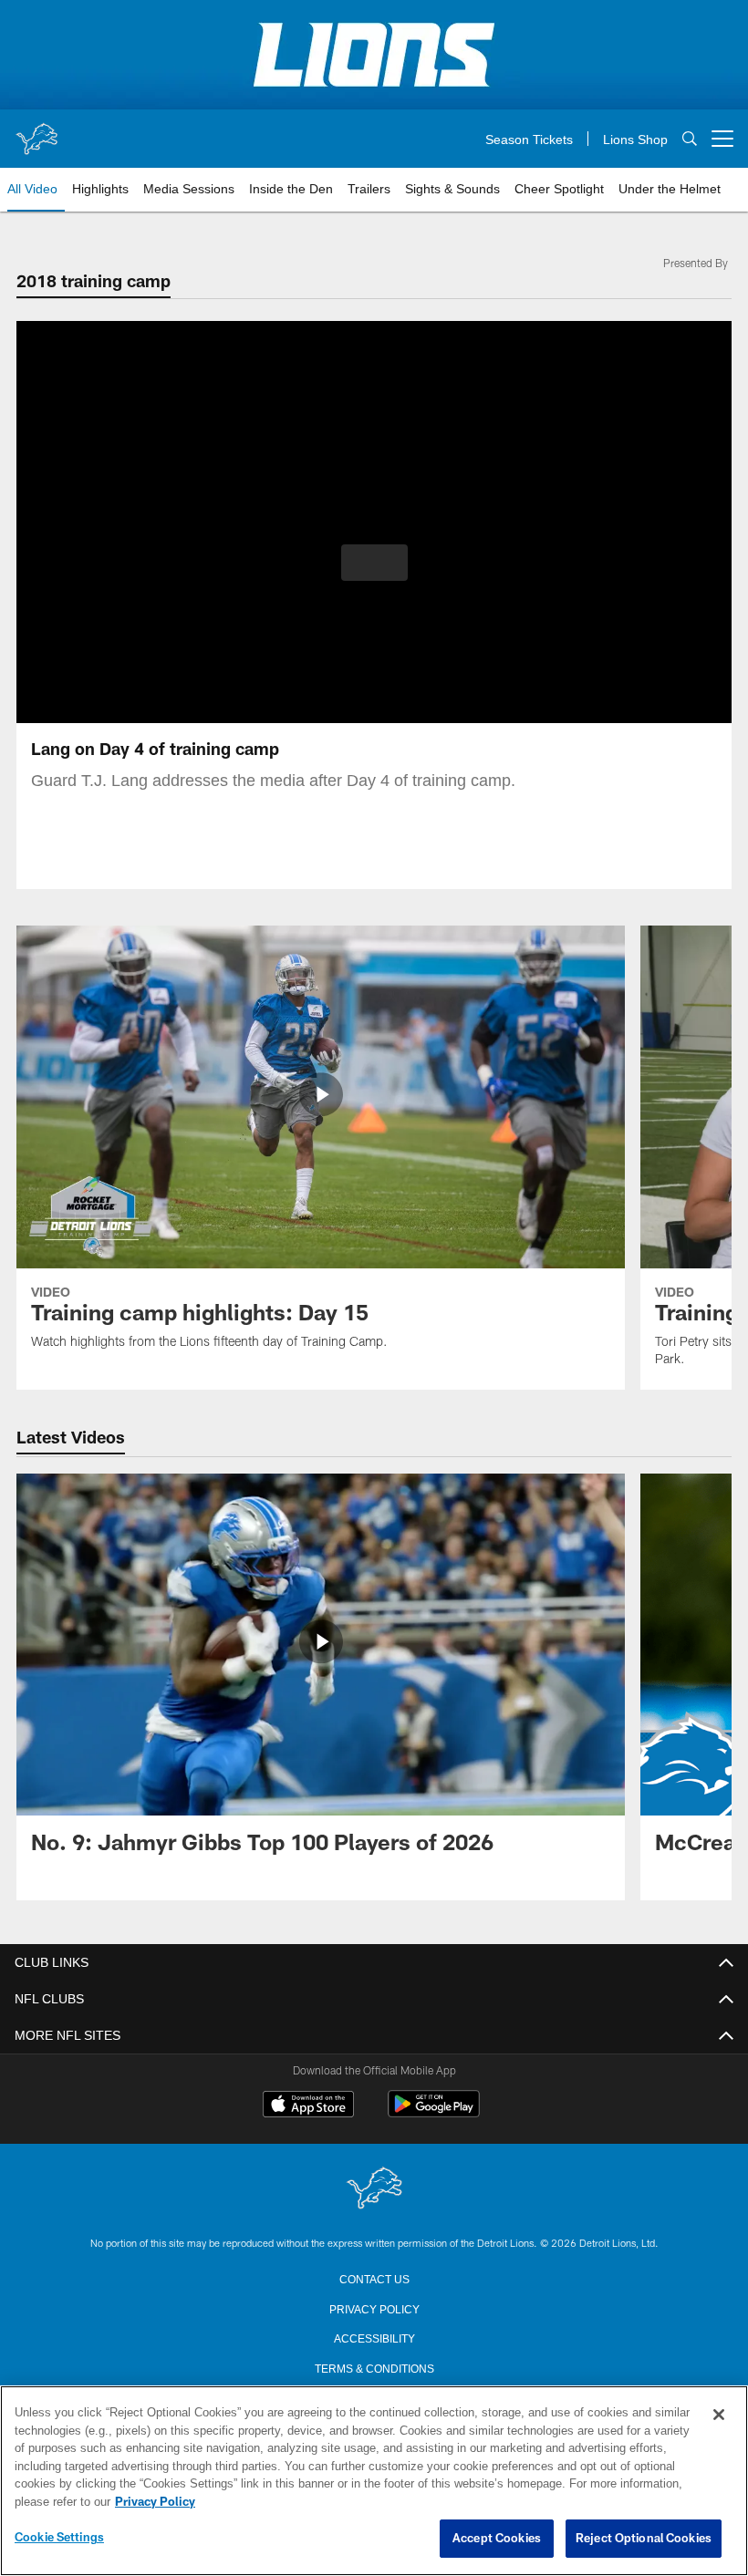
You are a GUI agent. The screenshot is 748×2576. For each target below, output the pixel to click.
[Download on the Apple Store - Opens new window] (308, 2106)
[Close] (719, 2416)
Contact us (374, 2278)
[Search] (690, 139)
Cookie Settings (59, 2538)
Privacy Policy (374, 2308)
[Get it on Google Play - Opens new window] (434, 2113)
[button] (374, 563)
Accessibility (374, 2337)
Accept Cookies (497, 2539)
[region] (374, 2481)
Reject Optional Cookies (644, 2539)
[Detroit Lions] (374, 2189)
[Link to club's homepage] (36, 131)
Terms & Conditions (374, 2367)
